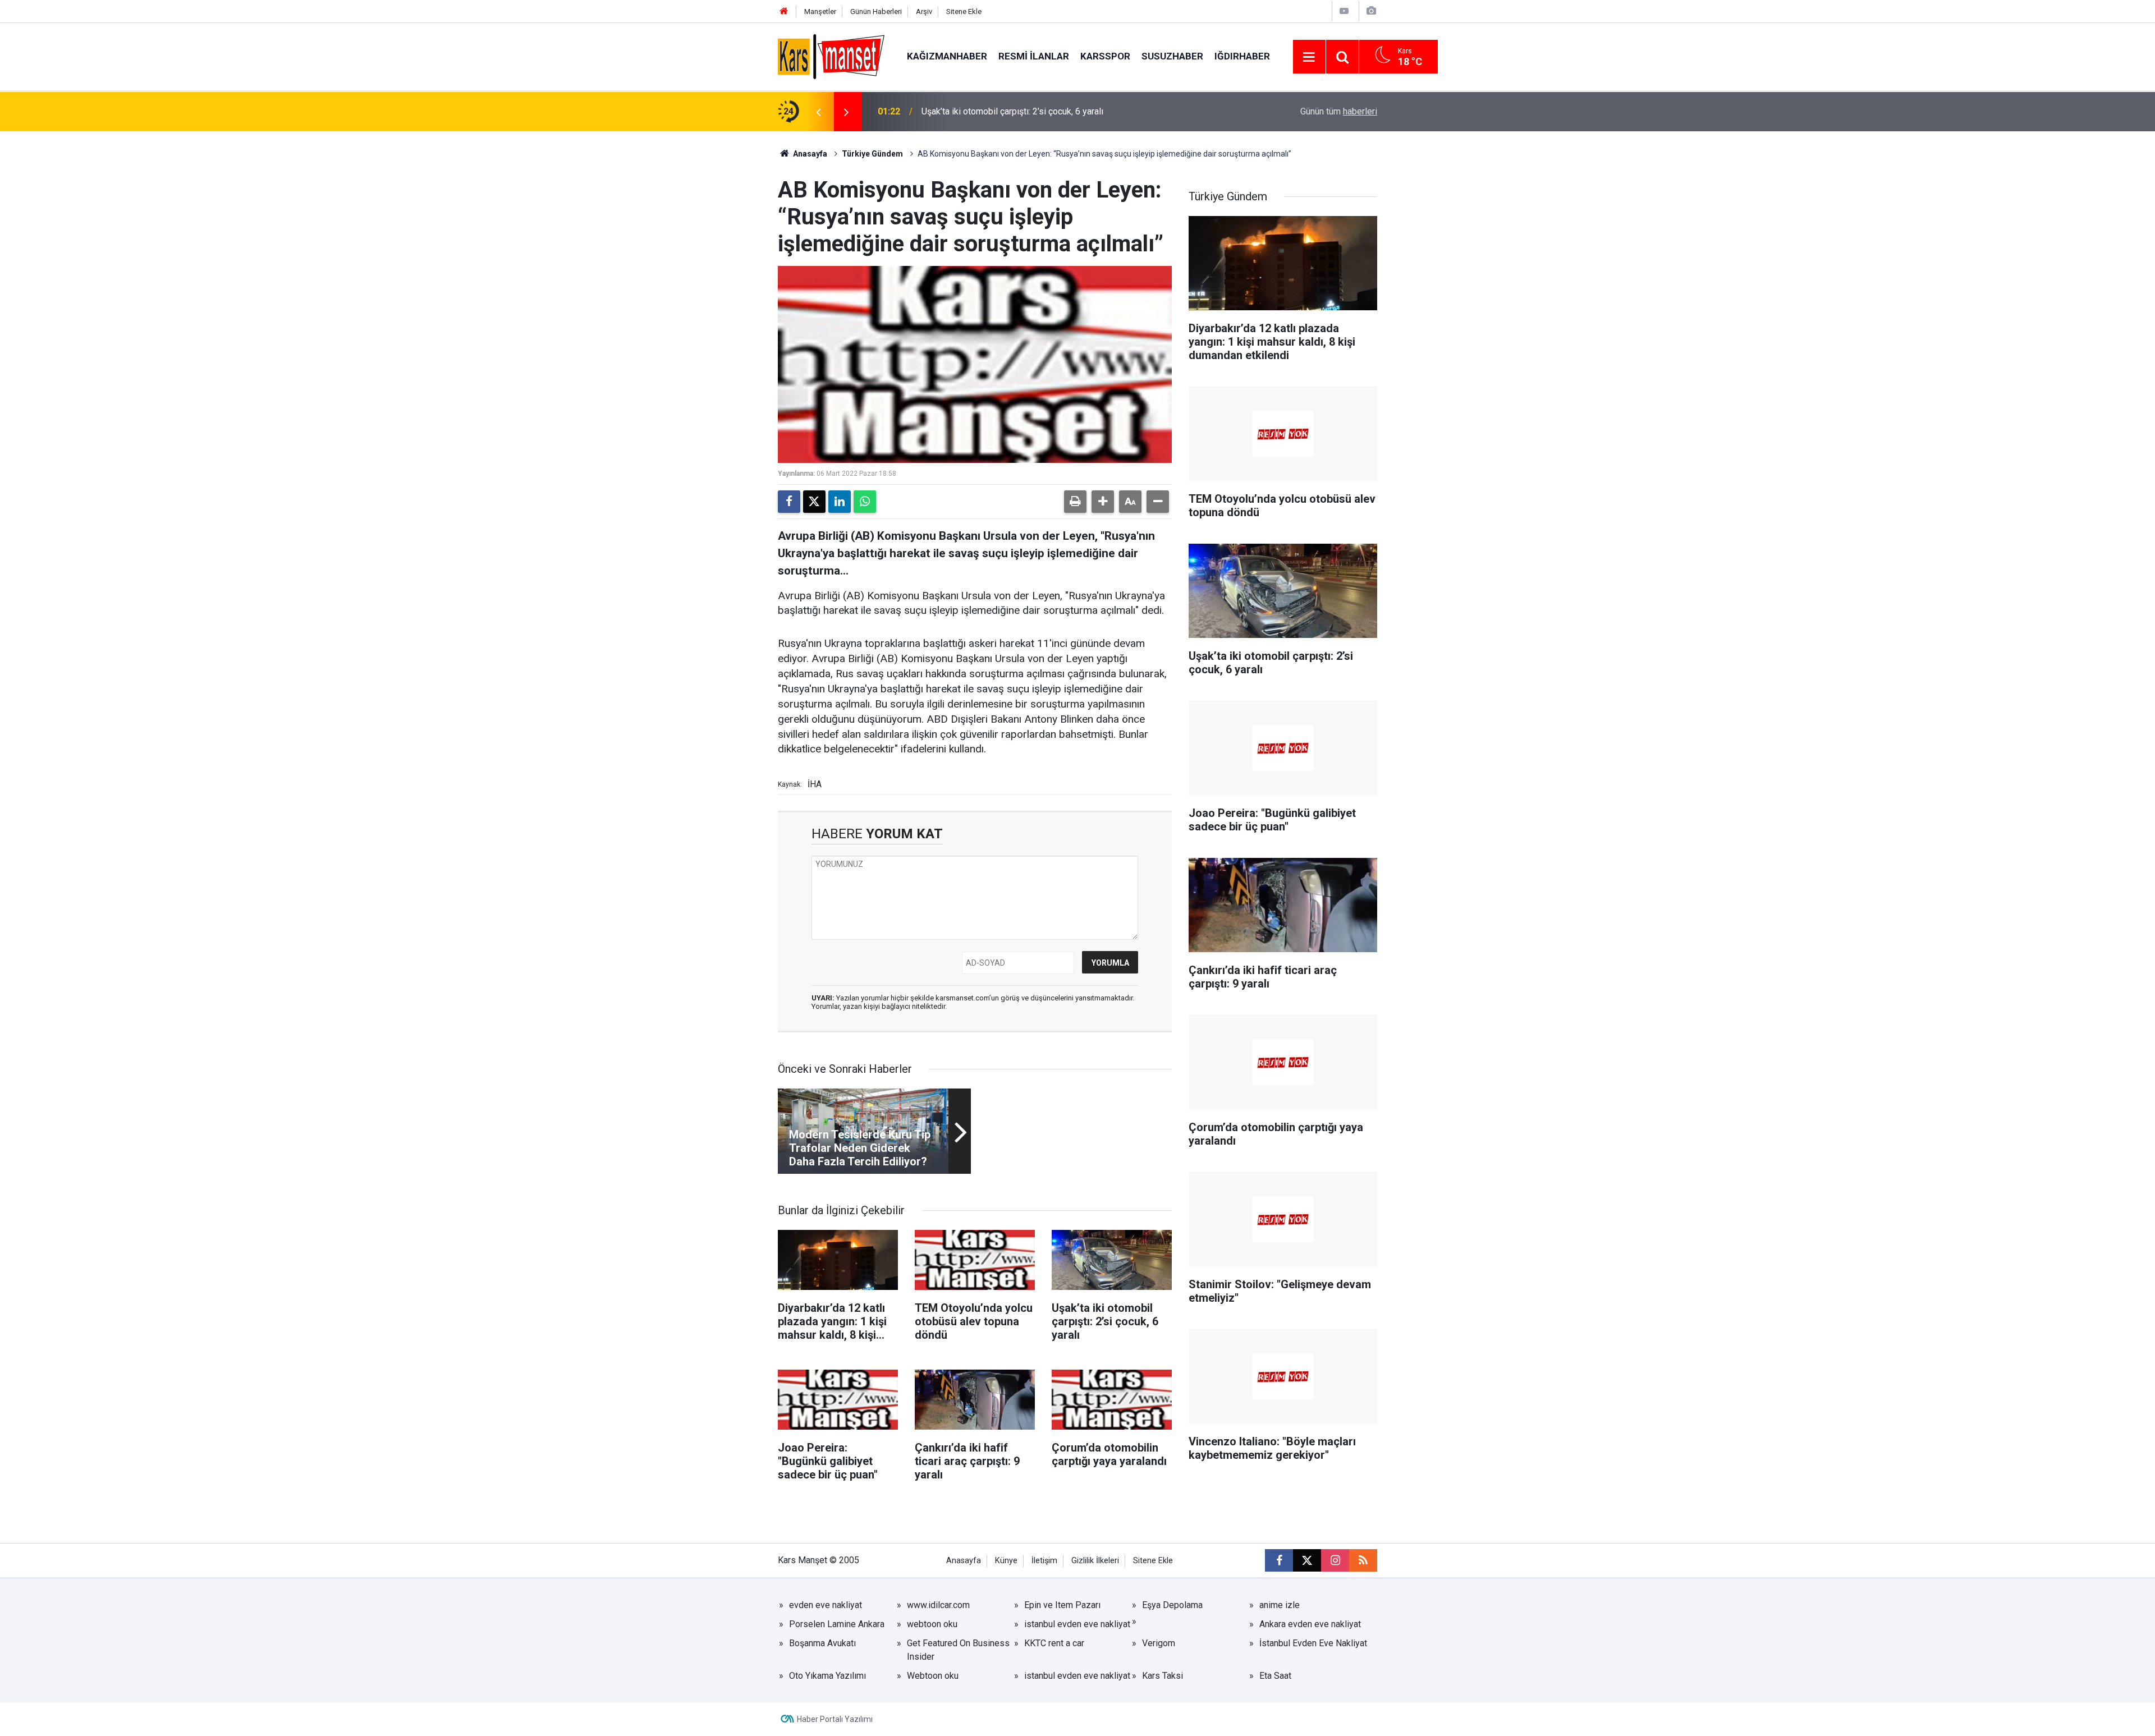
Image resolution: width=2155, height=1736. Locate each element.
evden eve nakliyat (826, 1605)
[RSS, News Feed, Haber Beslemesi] (1363, 1560)
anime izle (1280, 1605)
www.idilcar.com (938, 1605)
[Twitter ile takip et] (1307, 1560)
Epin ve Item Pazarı (1062, 1605)
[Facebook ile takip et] (1279, 1560)
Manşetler (820, 12)
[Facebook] (789, 502)
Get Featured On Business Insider (958, 1650)
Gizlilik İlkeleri (1095, 1561)
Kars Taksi (1163, 1676)
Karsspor (1105, 56)
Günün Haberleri (876, 12)
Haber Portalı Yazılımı (835, 1719)
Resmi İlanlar (1034, 56)
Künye (1006, 1561)
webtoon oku (932, 1624)
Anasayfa (809, 154)
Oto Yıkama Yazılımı (827, 1676)
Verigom (1159, 1643)
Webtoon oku (933, 1676)
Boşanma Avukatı (822, 1643)
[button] (1103, 502)
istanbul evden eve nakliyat (1077, 1624)
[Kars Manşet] (831, 56)
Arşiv (924, 12)
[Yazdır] (1075, 502)
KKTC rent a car (1054, 1643)
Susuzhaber (1172, 56)
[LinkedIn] (840, 502)
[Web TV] (1344, 11)
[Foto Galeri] (1371, 11)
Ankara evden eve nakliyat (1310, 1624)
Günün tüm (1339, 111)
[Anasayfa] (784, 12)
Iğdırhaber (1242, 56)
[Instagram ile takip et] (1335, 1560)
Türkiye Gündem (872, 154)
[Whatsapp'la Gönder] (865, 502)
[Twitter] (814, 502)
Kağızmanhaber (947, 56)
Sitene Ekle (964, 12)
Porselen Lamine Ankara (837, 1624)
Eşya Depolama (1172, 1605)
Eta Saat (1275, 1676)
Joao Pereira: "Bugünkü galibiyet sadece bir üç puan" (1024, 111)
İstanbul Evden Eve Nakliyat (1313, 1643)
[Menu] (1309, 57)
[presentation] (818, 112)
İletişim (1044, 1561)
